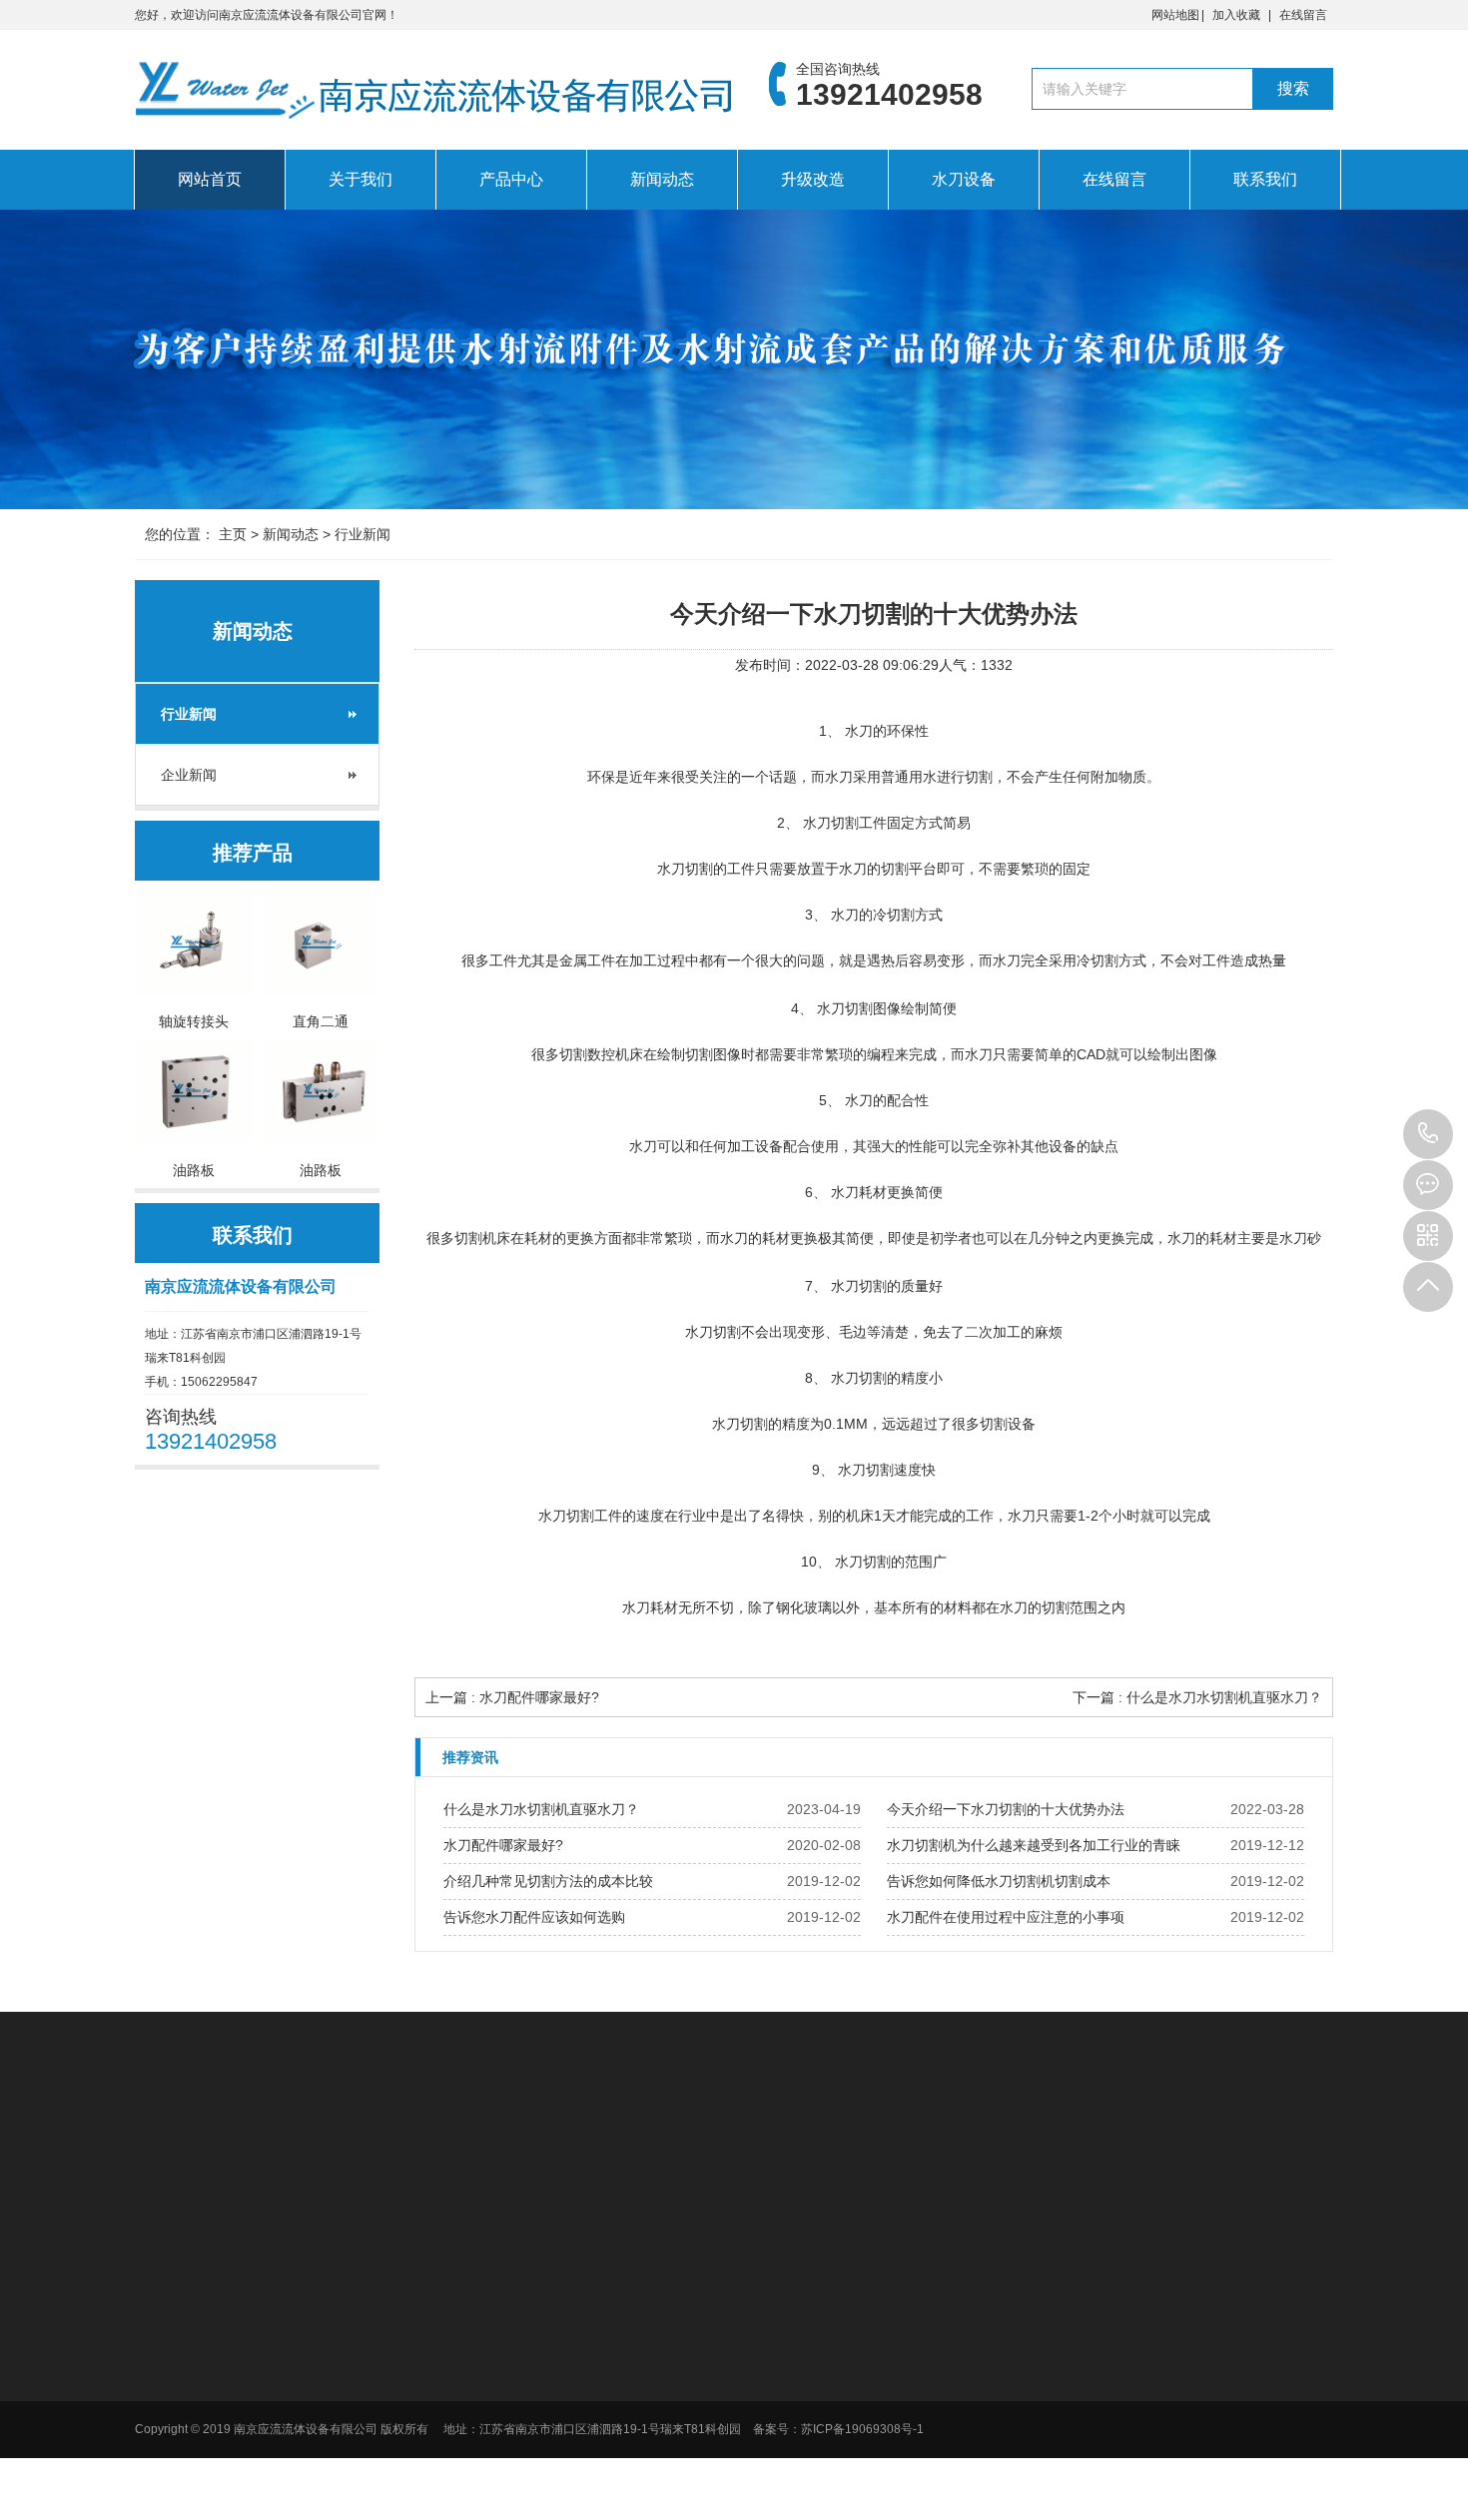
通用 (942, 2377)
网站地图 (1175, 15)
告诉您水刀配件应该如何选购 (534, 1917)
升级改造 (813, 179)
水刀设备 (964, 179)
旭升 (942, 2403)
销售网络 (748, 2325)
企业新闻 (189, 775)
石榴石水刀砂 (966, 2507)
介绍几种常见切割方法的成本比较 (548, 1881)
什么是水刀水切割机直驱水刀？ (541, 1809)
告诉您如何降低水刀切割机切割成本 (999, 1881)
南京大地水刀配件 (558, 2146)
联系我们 (1265, 179)
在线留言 (1303, 15)
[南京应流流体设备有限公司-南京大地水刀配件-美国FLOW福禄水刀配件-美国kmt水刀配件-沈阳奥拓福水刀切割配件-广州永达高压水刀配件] (434, 95)
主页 (233, 534)
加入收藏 (1236, 15)
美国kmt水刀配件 (439, 2146)
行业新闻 (363, 534)
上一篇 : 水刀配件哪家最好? (512, 1697)
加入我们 (748, 2299)
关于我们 (361, 179)
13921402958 (1428, 1134)
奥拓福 (948, 2455)
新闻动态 (662, 179)
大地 (942, 2299)
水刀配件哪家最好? (503, 1845)
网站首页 (210, 179)
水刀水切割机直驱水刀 (694, 2146)
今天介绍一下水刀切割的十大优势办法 (1006, 1809)
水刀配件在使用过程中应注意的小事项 (1006, 1917)
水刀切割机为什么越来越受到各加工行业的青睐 (1034, 1845)
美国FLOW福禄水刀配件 (295, 2146)
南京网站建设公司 (994, 2146)
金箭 (942, 2351)
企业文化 (748, 2273)
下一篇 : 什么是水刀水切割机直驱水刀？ (1197, 1697)
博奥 (942, 2273)
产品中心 (511, 179)
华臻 (942, 2325)
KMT (942, 2481)
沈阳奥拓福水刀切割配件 (851, 2146)
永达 (942, 2429)
